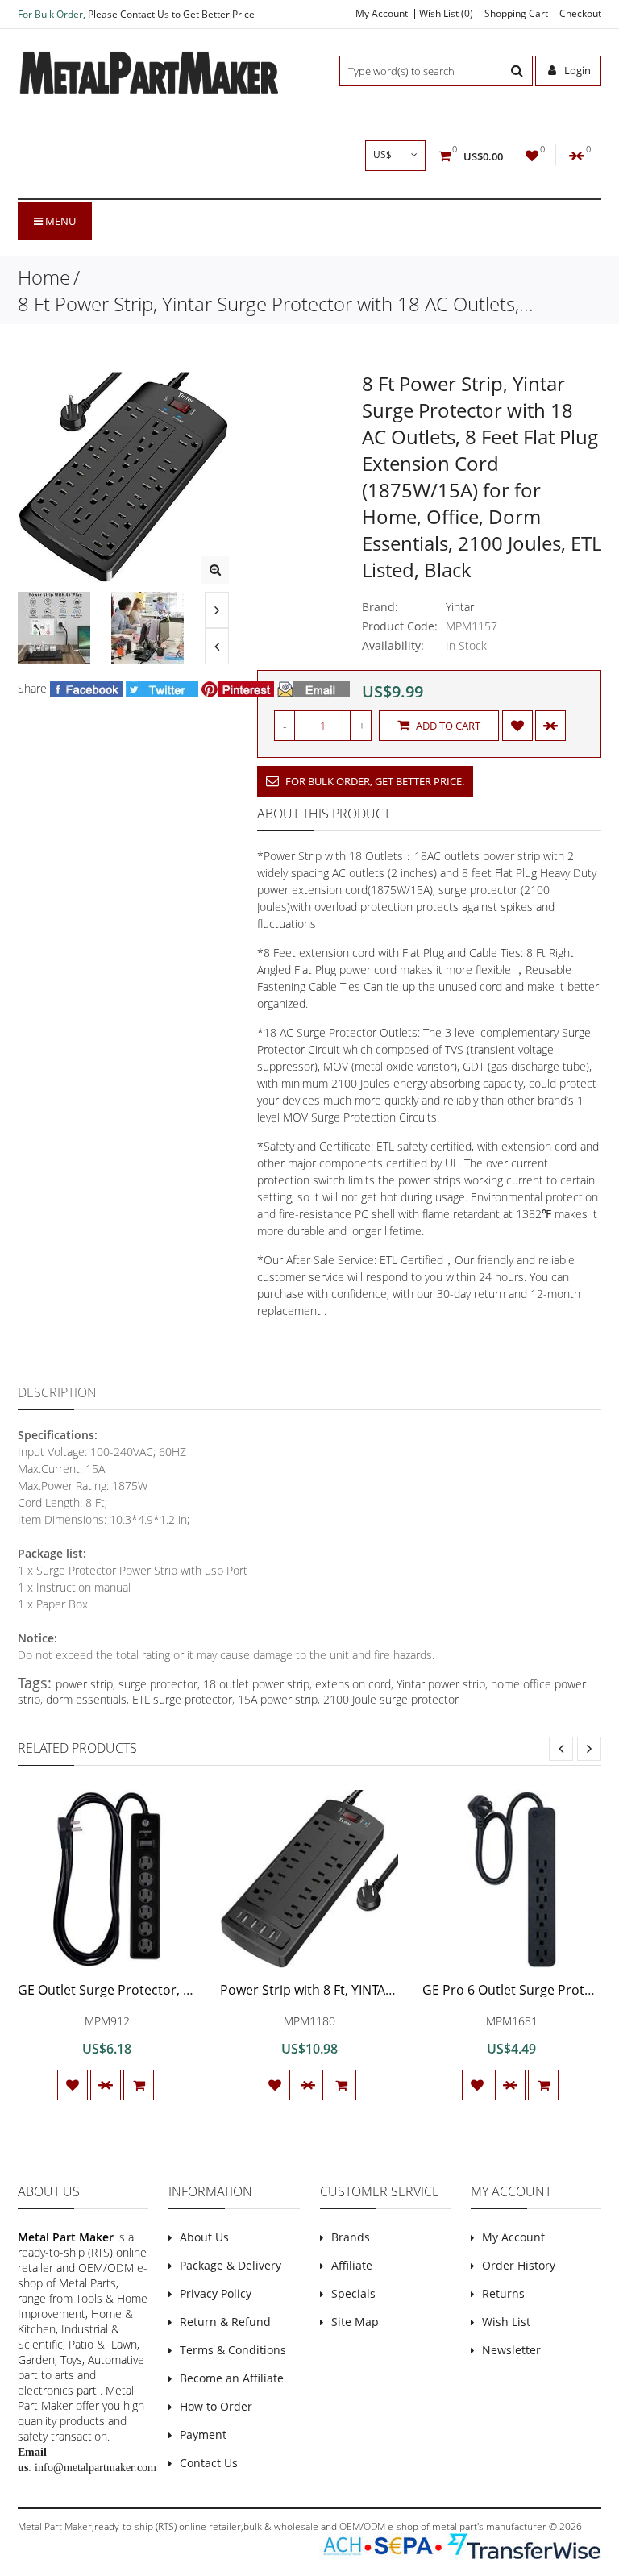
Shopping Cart (516, 14)
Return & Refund (225, 2322)
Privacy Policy (216, 2293)
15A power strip (278, 1699)
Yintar (460, 607)
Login (576, 70)
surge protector (158, 1684)
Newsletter (511, 2350)
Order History (519, 2265)
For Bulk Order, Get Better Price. (374, 781)
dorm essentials (86, 1699)
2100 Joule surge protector (391, 1699)
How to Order (216, 2406)
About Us (204, 2237)
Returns (503, 2293)
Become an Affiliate (232, 2378)
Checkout (580, 14)
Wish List (506, 2322)
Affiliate (352, 2265)
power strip (84, 1684)
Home (44, 277)
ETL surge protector (182, 1699)
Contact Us (209, 2463)
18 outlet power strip (256, 1684)
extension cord (353, 1684)
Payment (203, 2435)
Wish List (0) (446, 14)
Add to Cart (447, 726)
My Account (382, 14)
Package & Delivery (231, 2265)
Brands (351, 2237)
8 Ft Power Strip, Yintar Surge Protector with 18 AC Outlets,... (276, 304)
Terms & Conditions (233, 2350)
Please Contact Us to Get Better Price (171, 14)
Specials (353, 2293)
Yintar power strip (441, 1684)
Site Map (355, 2322)
